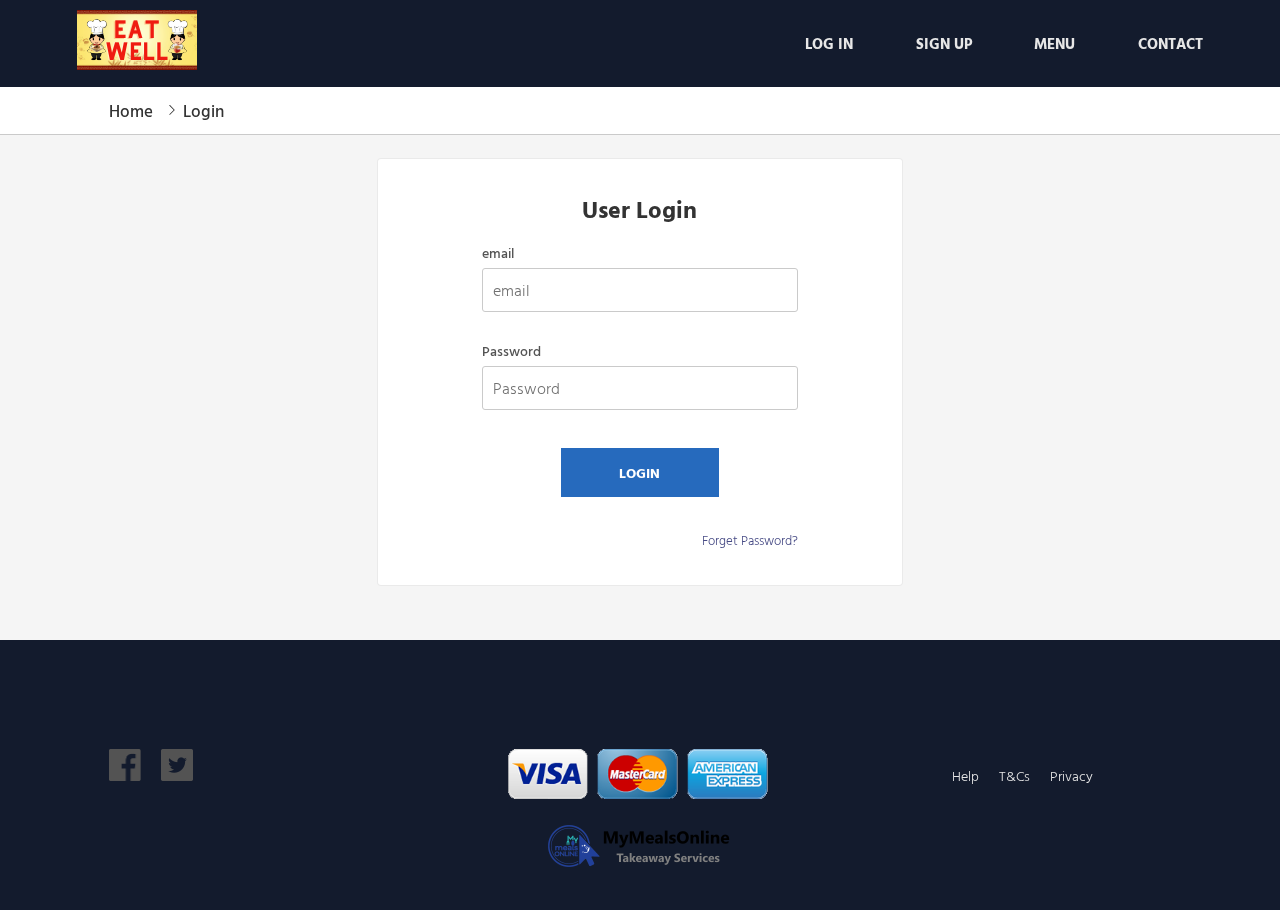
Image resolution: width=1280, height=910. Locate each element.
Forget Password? (750, 540)
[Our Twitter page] (177, 774)
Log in (829, 43)
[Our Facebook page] (125, 774)
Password (511, 351)
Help (965, 775)
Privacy (1071, 775)
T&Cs (1014, 775)
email (498, 253)
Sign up (944, 43)
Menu (1054, 43)
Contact (1170, 43)
